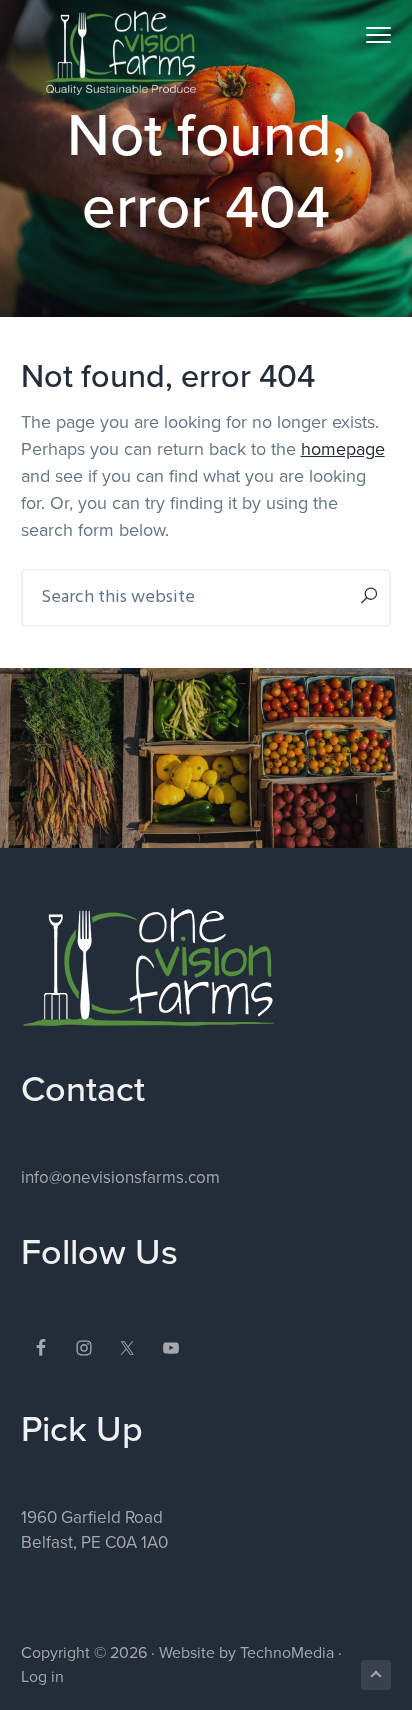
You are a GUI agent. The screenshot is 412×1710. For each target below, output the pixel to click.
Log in (42, 1677)
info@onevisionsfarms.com (120, 1177)
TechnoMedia (287, 1653)
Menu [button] (356, 34)
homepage (343, 449)
